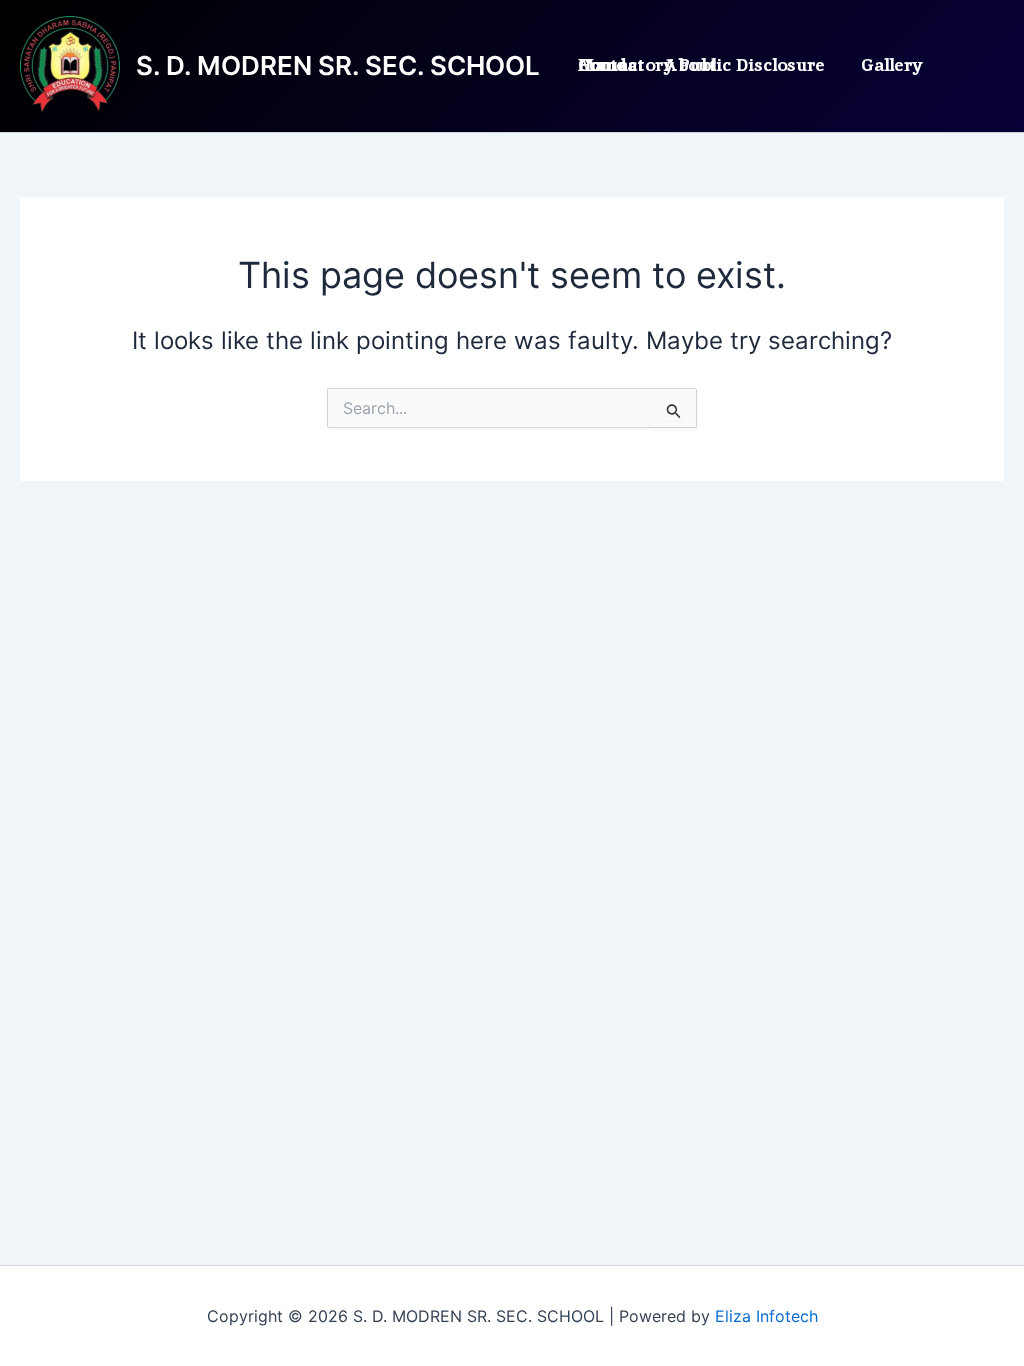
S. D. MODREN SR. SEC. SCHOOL (338, 65)
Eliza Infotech (766, 1316)
